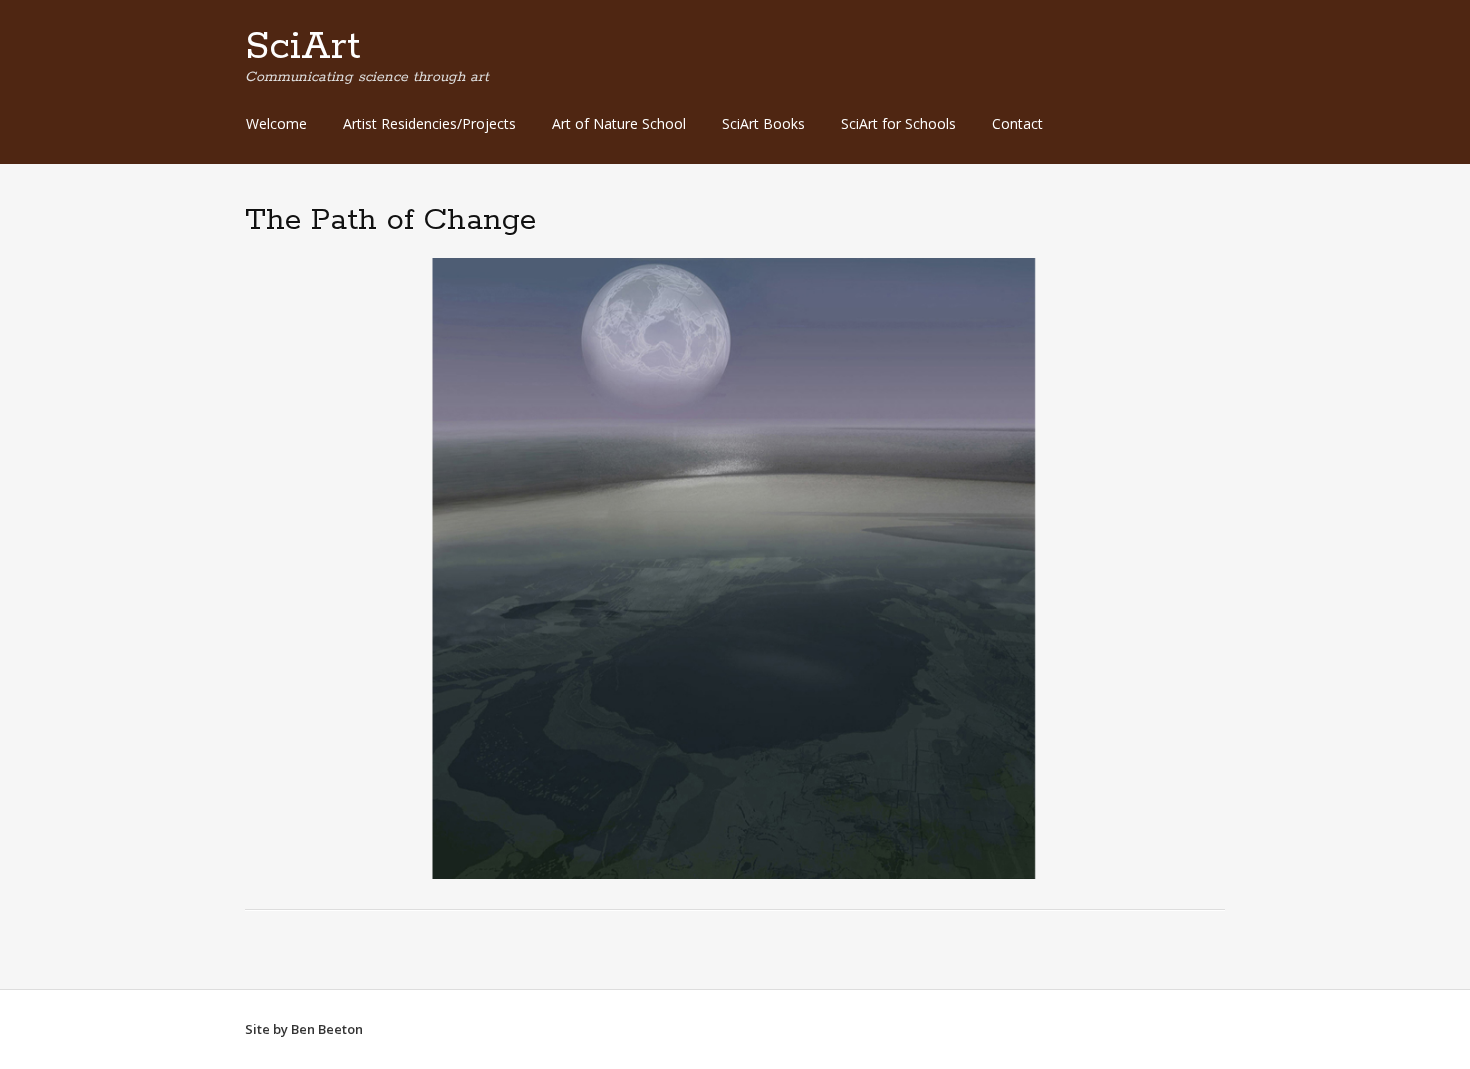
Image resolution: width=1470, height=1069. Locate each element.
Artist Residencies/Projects (429, 123)
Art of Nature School (619, 123)
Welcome (276, 123)
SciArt (303, 47)
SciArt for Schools (898, 123)
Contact (1017, 123)
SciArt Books (763, 123)
